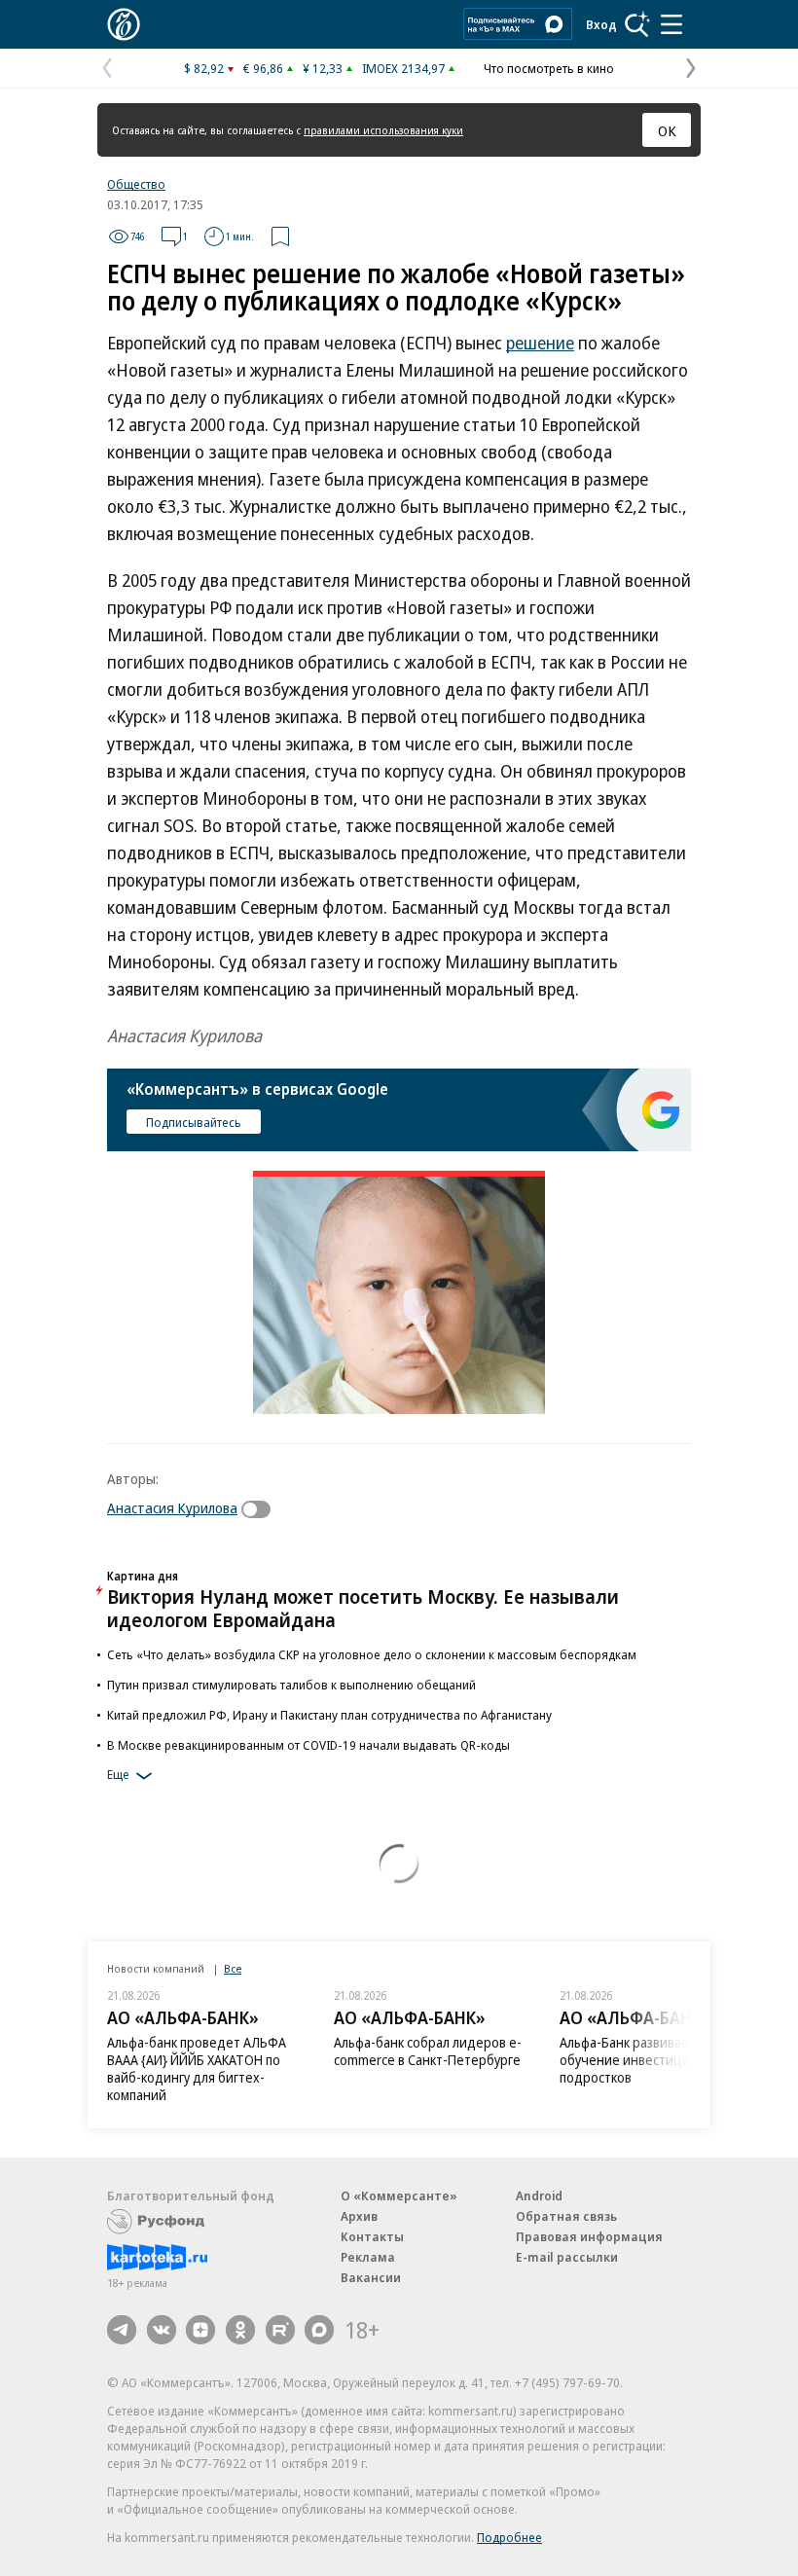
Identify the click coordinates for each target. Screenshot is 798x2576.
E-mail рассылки (567, 2257)
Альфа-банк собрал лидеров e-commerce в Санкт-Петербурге (428, 2051)
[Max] (319, 2330)
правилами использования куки (383, 130)
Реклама (368, 2257)
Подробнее (509, 2537)
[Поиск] (637, 24)
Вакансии (371, 2277)
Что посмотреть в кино (549, 68)
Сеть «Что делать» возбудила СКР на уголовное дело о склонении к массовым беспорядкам (372, 1654)
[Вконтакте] (162, 2330)
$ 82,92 (204, 68)
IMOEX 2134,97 (403, 68)
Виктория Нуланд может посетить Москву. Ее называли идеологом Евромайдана (363, 1608)
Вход (601, 24)
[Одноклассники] (240, 2330)
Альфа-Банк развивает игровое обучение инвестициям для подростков (654, 2060)
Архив (359, 2216)
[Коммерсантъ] (124, 24)
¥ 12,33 (323, 68)
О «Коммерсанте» (399, 2195)
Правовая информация (589, 2236)
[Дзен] (200, 2330)
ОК (667, 130)
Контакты (372, 2236)
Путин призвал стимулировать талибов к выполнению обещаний (291, 1685)
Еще (118, 1774)
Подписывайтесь (194, 1122)
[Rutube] (280, 2330)
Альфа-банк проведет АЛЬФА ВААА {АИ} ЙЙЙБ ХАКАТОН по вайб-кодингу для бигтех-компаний (197, 2068)
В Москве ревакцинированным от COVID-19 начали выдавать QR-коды (308, 1745)
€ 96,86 (263, 68)
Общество (136, 184)
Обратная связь (566, 2216)
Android (539, 2195)
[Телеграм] (122, 2330)
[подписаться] (261, 1509)
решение (540, 343)
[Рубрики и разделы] (671, 24)
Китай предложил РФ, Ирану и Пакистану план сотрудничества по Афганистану (329, 1715)
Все (233, 1968)
